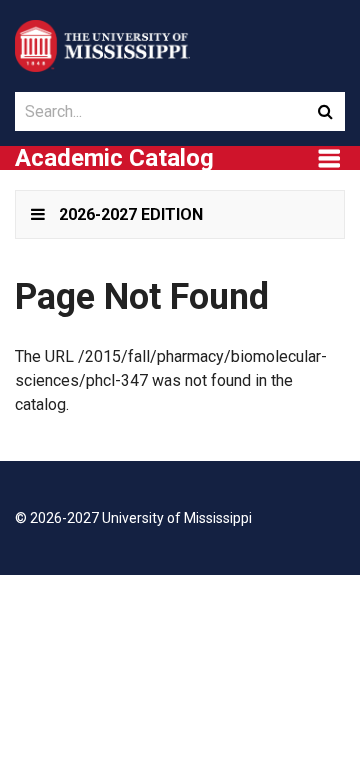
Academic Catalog (114, 158)
